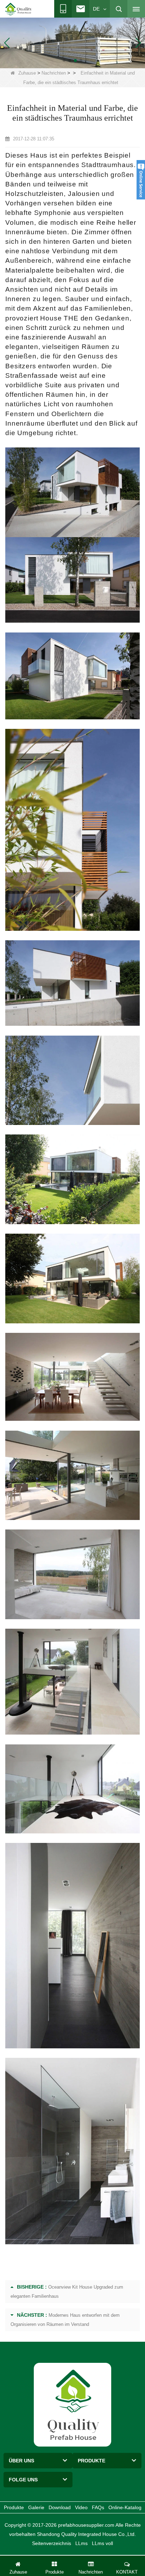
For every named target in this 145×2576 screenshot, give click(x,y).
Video (81, 2507)
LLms (81, 2543)
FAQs (98, 2507)
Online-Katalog (125, 2507)
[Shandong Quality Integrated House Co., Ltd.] (19, 9)
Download (60, 2507)
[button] (64, 61)
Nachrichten (54, 73)
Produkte (14, 2507)
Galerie (36, 2507)
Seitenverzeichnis (52, 2543)
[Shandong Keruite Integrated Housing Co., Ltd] (72, 2404)
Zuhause (27, 73)
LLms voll (102, 2543)
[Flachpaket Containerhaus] (72, 42)
